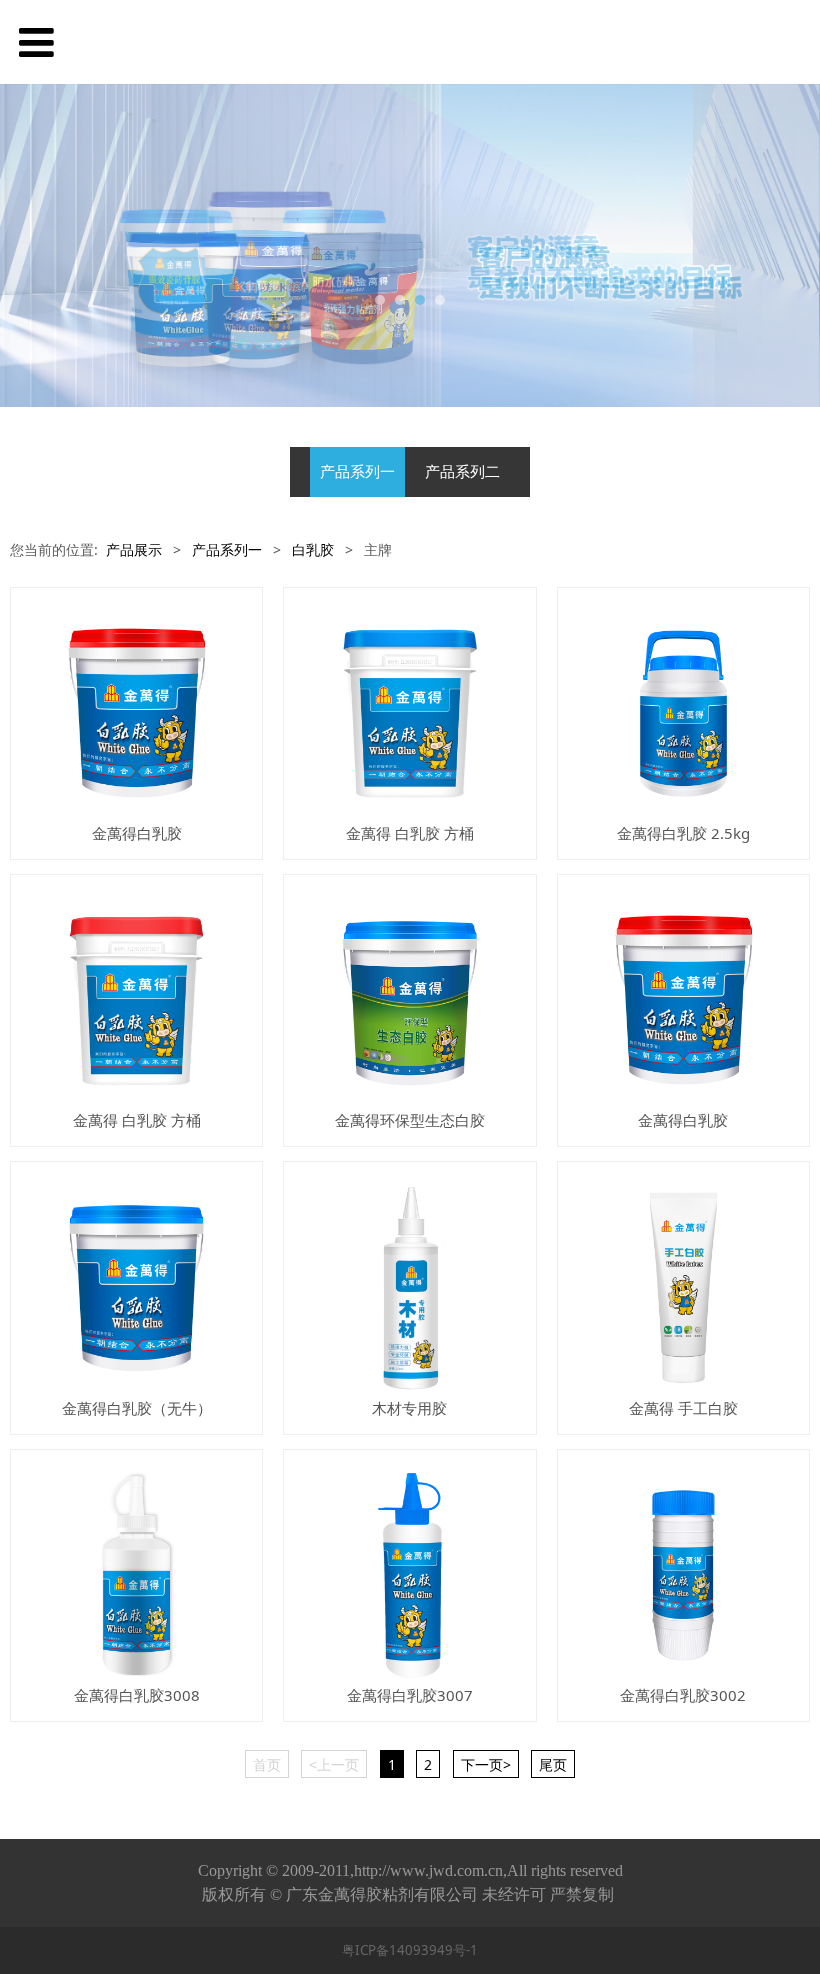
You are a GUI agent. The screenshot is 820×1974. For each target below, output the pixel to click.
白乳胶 (313, 549)
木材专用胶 (409, 1408)
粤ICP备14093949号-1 (410, 1950)
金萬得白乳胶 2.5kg (683, 833)
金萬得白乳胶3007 (410, 1695)
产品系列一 (357, 471)
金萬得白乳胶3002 (683, 1695)
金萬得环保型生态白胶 (410, 1120)
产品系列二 (462, 471)
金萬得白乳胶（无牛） (137, 1408)
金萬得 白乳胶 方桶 (410, 833)
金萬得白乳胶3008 (137, 1695)
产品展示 (134, 549)
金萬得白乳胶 (137, 833)
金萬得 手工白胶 (683, 1408)
